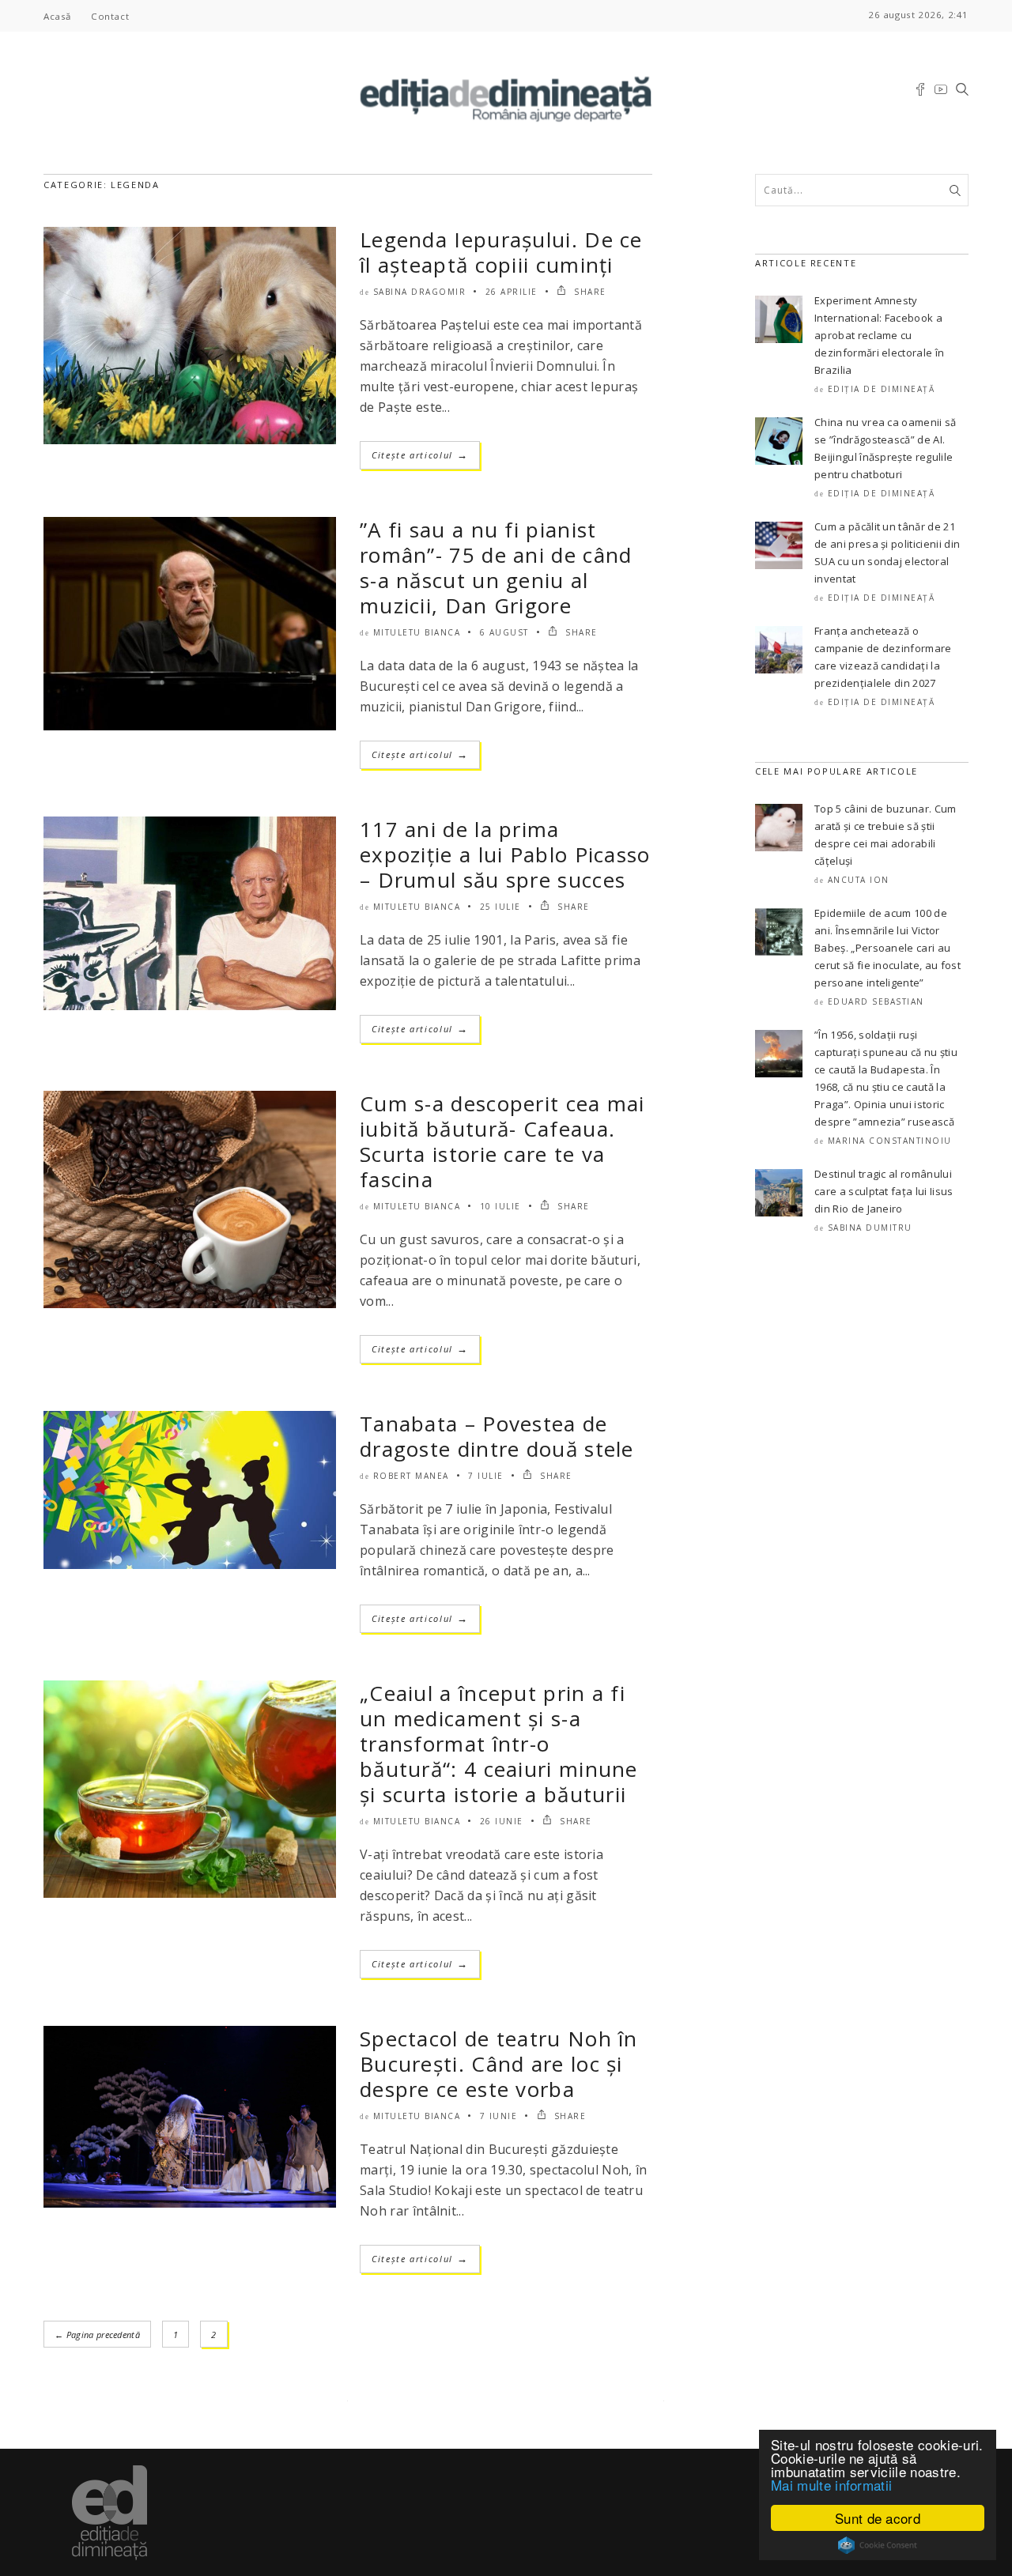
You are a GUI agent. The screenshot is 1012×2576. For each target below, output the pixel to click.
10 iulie (500, 1206)
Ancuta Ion (859, 880)
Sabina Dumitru (870, 1228)
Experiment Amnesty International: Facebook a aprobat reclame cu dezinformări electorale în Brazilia (879, 335)
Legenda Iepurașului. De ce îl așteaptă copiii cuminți (501, 252)
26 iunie (502, 1821)
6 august (504, 632)
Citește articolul (420, 455)
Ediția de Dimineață (882, 389)
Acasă (57, 16)
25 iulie (500, 907)
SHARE (589, 292)
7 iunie (499, 2116)
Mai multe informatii (831, 2485)
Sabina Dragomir (420, 292)
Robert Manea (411, 1476)
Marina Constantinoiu (890, 1141)
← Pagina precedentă (97, 2335)
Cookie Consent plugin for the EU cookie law (878, 2545)
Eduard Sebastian (876, 1001)
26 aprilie (512, 292)
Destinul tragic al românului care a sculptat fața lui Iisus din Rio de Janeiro (884, 1191)
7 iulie (486, 1476)
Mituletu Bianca (417, 632)
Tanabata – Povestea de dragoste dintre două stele (497, 1436)
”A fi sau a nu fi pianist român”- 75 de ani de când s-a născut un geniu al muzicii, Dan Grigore (496, 568)
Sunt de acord (878, 2518)
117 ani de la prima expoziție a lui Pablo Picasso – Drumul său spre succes (505, 854)
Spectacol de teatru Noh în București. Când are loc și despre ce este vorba (499, 2064)
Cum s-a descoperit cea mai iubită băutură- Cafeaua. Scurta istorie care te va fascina (502, 1141)
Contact (110, 16)
